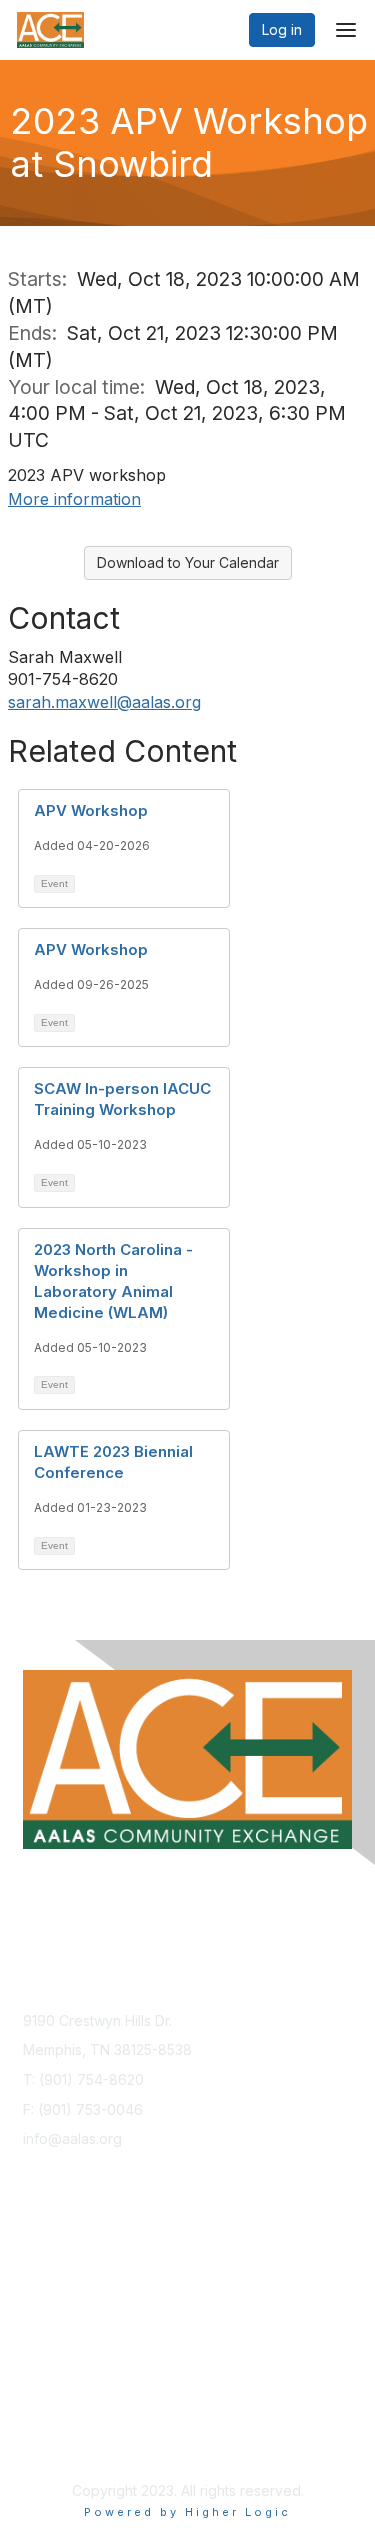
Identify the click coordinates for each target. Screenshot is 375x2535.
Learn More (61, 2289)
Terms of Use (67, 2440)
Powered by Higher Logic (187, 2512)
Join (37, 2270)
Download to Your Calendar (188, 562)
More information (74, 499)
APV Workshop (91, 810)
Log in (282, 29)
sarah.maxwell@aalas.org (104, 702)
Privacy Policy (69, 2421)
